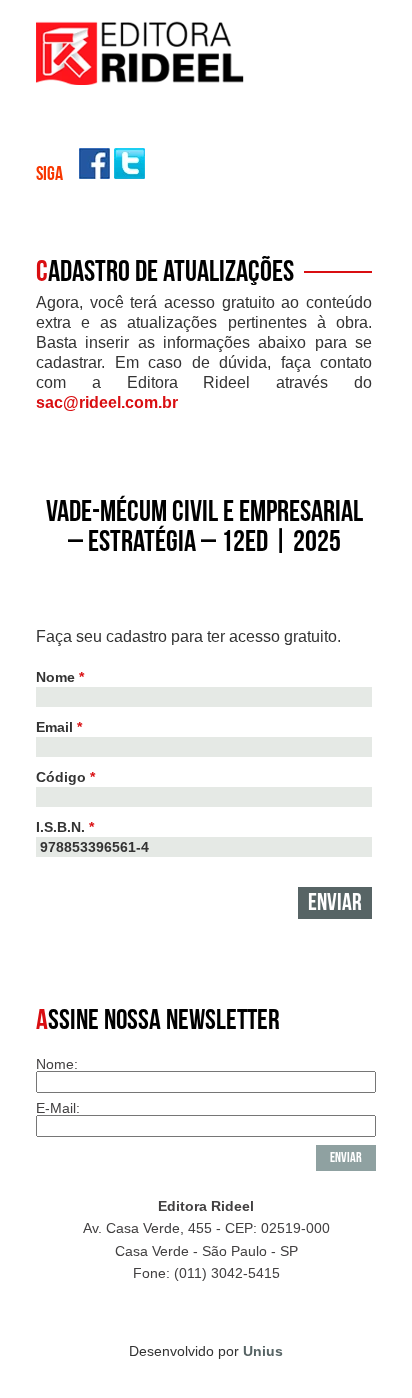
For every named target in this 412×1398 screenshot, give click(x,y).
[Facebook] (94, 173)
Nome (60, 677)
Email (59, 727)
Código (65, 777)
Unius (263, 1351)
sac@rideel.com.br (107, 402)
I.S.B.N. (65, 827)
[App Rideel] (141, 79)
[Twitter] (129, 173)
